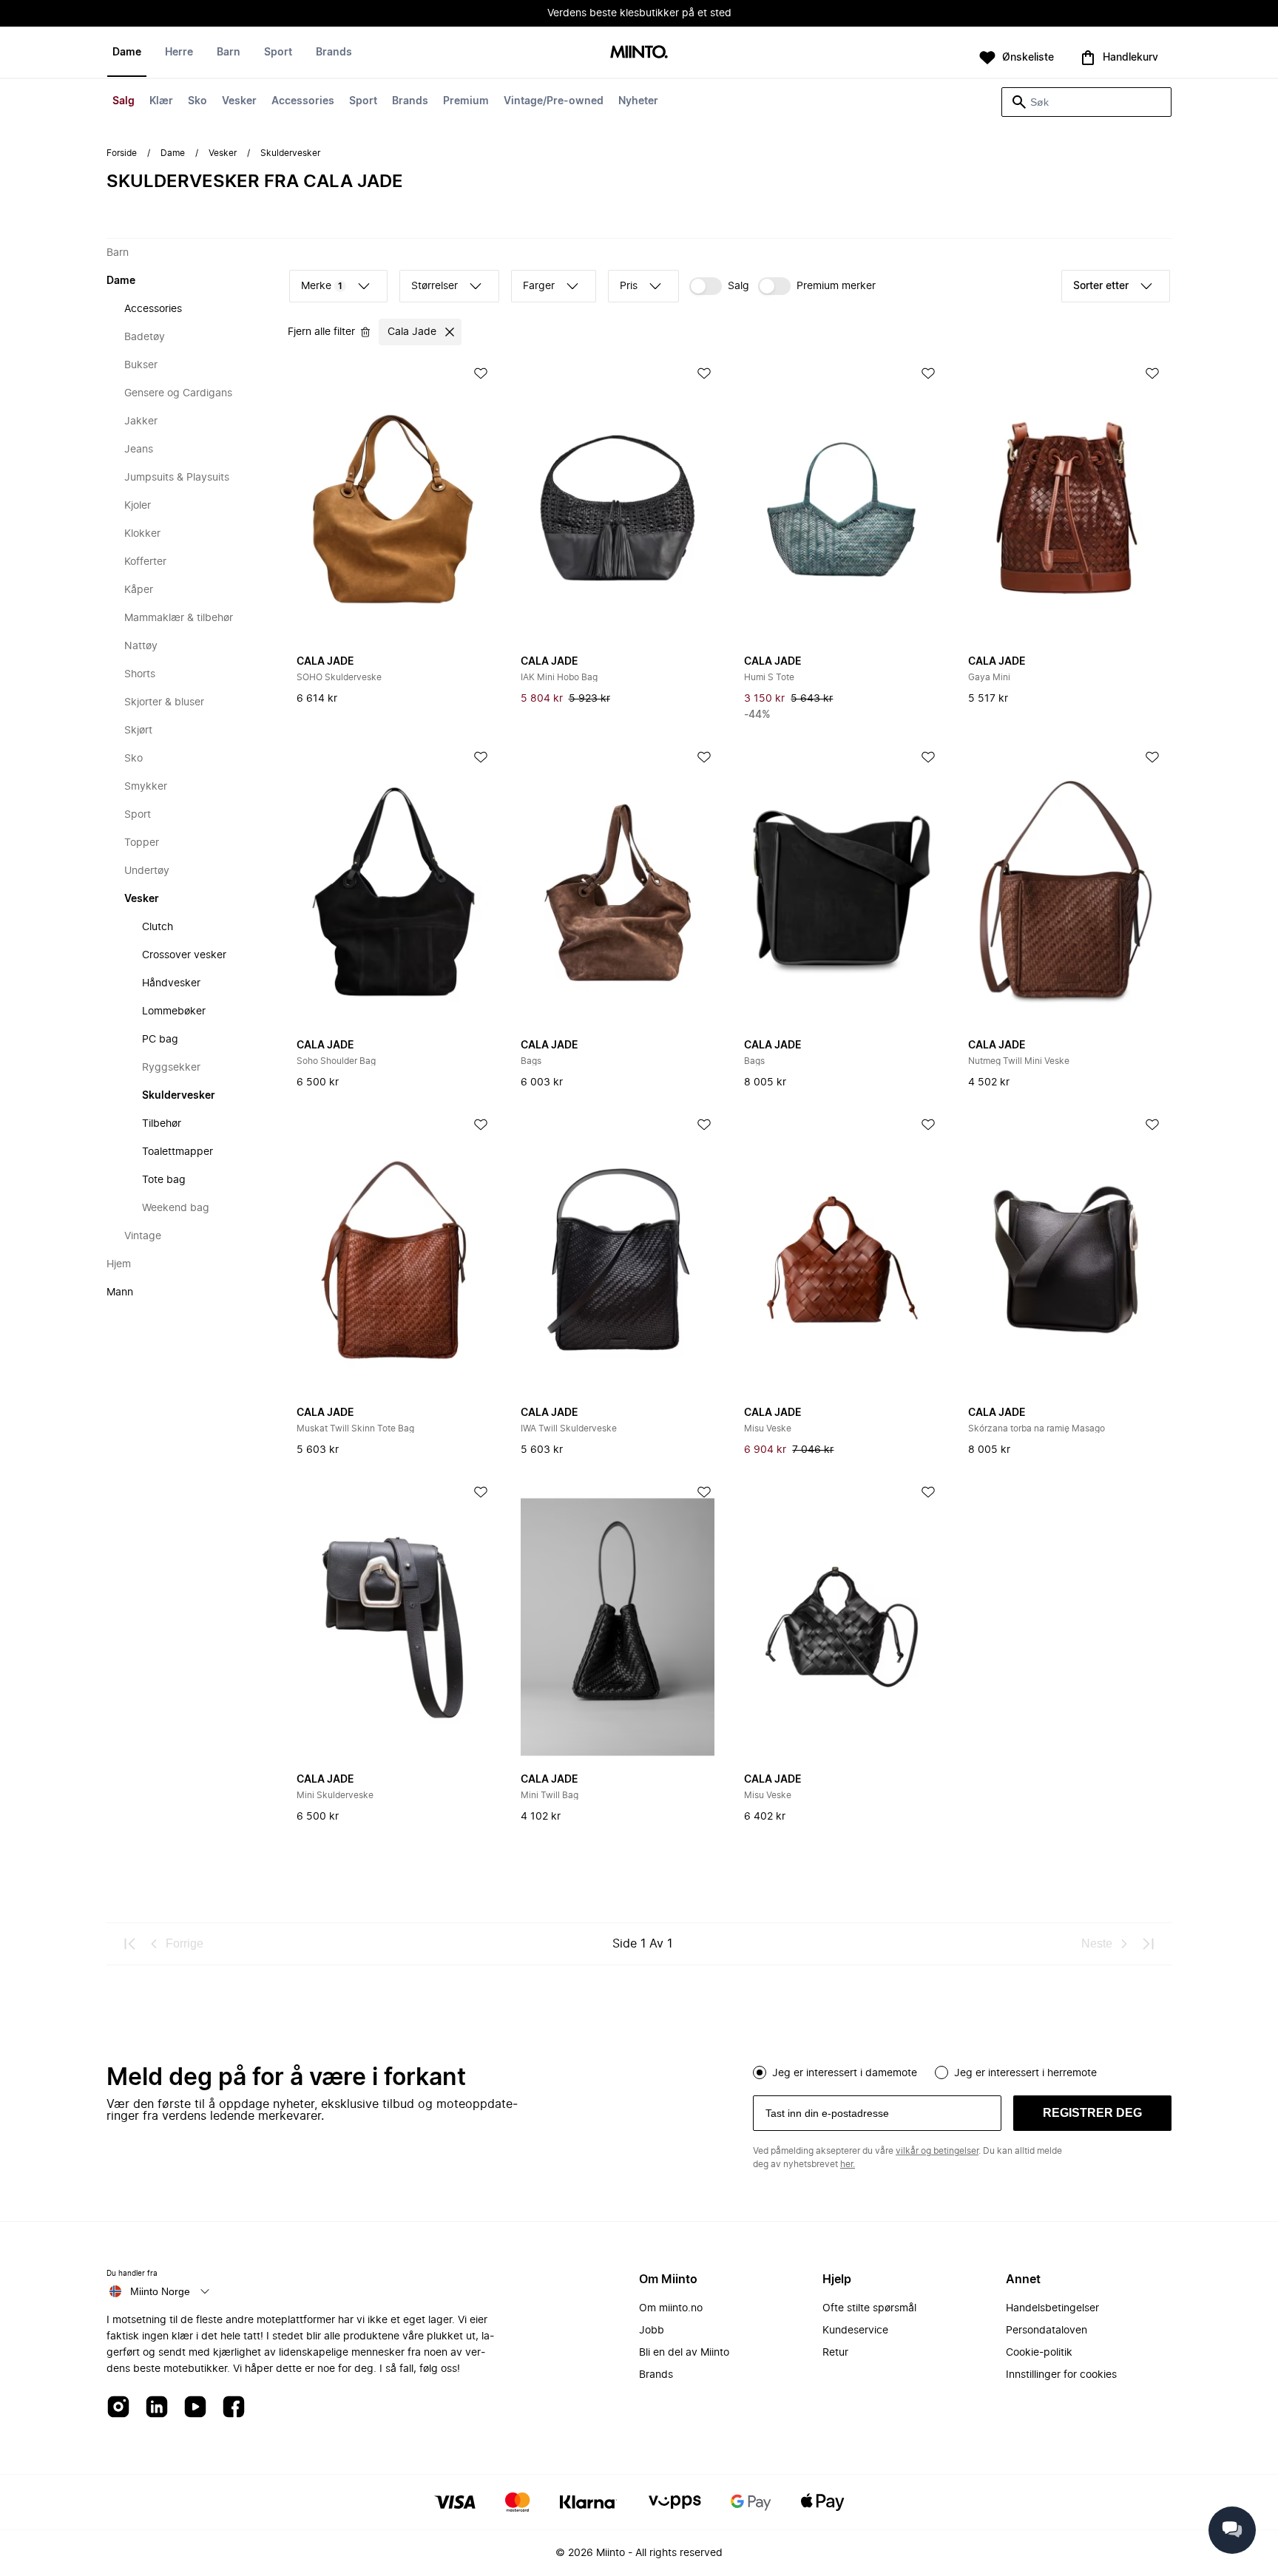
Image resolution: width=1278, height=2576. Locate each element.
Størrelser (435, 286)
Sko (197, 101)
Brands (410, 101)
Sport (363, 101)
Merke (322, 286)
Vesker (239, 101)
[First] (130, 1944)
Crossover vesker (184, 955)
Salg (124, 101)
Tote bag (164, 1180)
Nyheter (638, 101)
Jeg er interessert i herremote (1025, 2073)
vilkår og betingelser (937, 2151)
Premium (466, 101)
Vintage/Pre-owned (554, 101)
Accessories (303, 101)
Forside (122, 153)
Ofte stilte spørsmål (869, 2308)
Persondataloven (1047, 2331)
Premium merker (836, 286)
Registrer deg (1092, 2113)
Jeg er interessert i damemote (845, 2073)
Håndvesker (171, 983)
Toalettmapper (177, 1152)
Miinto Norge (160, 2291)
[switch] (719, 286)
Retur (835, 2353)
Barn (229, 52)
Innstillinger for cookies (1061, 2375)
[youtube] (195, 2408)
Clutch (158, 927)
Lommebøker (174, 1011)
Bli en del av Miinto (684, 2353)
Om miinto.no (671, 2308)
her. (848, 2164)
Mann (120, 1292)
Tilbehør (162, 1124)
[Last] (1148, 1944)
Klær (161, 101)
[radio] (760, 2072)
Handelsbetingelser (1052, 2308)
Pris (629, 286)
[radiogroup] (962, 2071)
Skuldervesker (179, 1096)
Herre (179, 52)
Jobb (652, 2331)
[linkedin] (157, 2408)
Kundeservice (855, 2331)
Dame (127, 52)
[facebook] (234, 2408)
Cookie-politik (1039, 2353)
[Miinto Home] (639, 53)
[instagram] (118, 2408)
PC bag (160, 1040)
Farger (539, 286)
